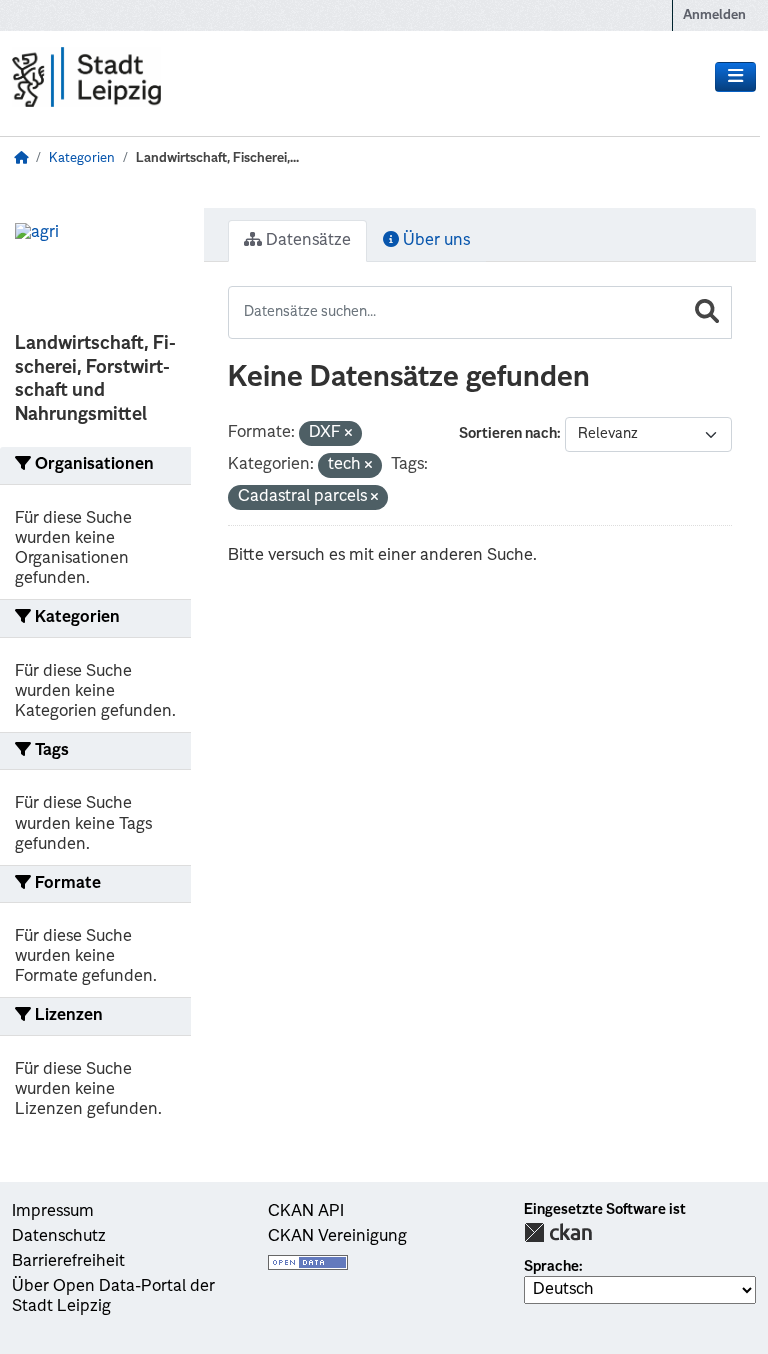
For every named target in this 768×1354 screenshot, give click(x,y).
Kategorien (82, 158)
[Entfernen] (348, 434)
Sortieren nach (508, 434)
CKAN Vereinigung (337, 1237)
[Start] (21, 158)
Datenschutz (59, 1237)
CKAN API (306, 1212)
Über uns (434, 241)
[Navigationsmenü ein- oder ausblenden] (735, 77)
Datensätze (306, 241)
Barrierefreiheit (68, 1262)
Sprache (551, 1267)
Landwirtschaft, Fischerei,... (217, 158)
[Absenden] (707, 312)
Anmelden (714, 15)
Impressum (53, 1212)
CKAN (558, 1232)
